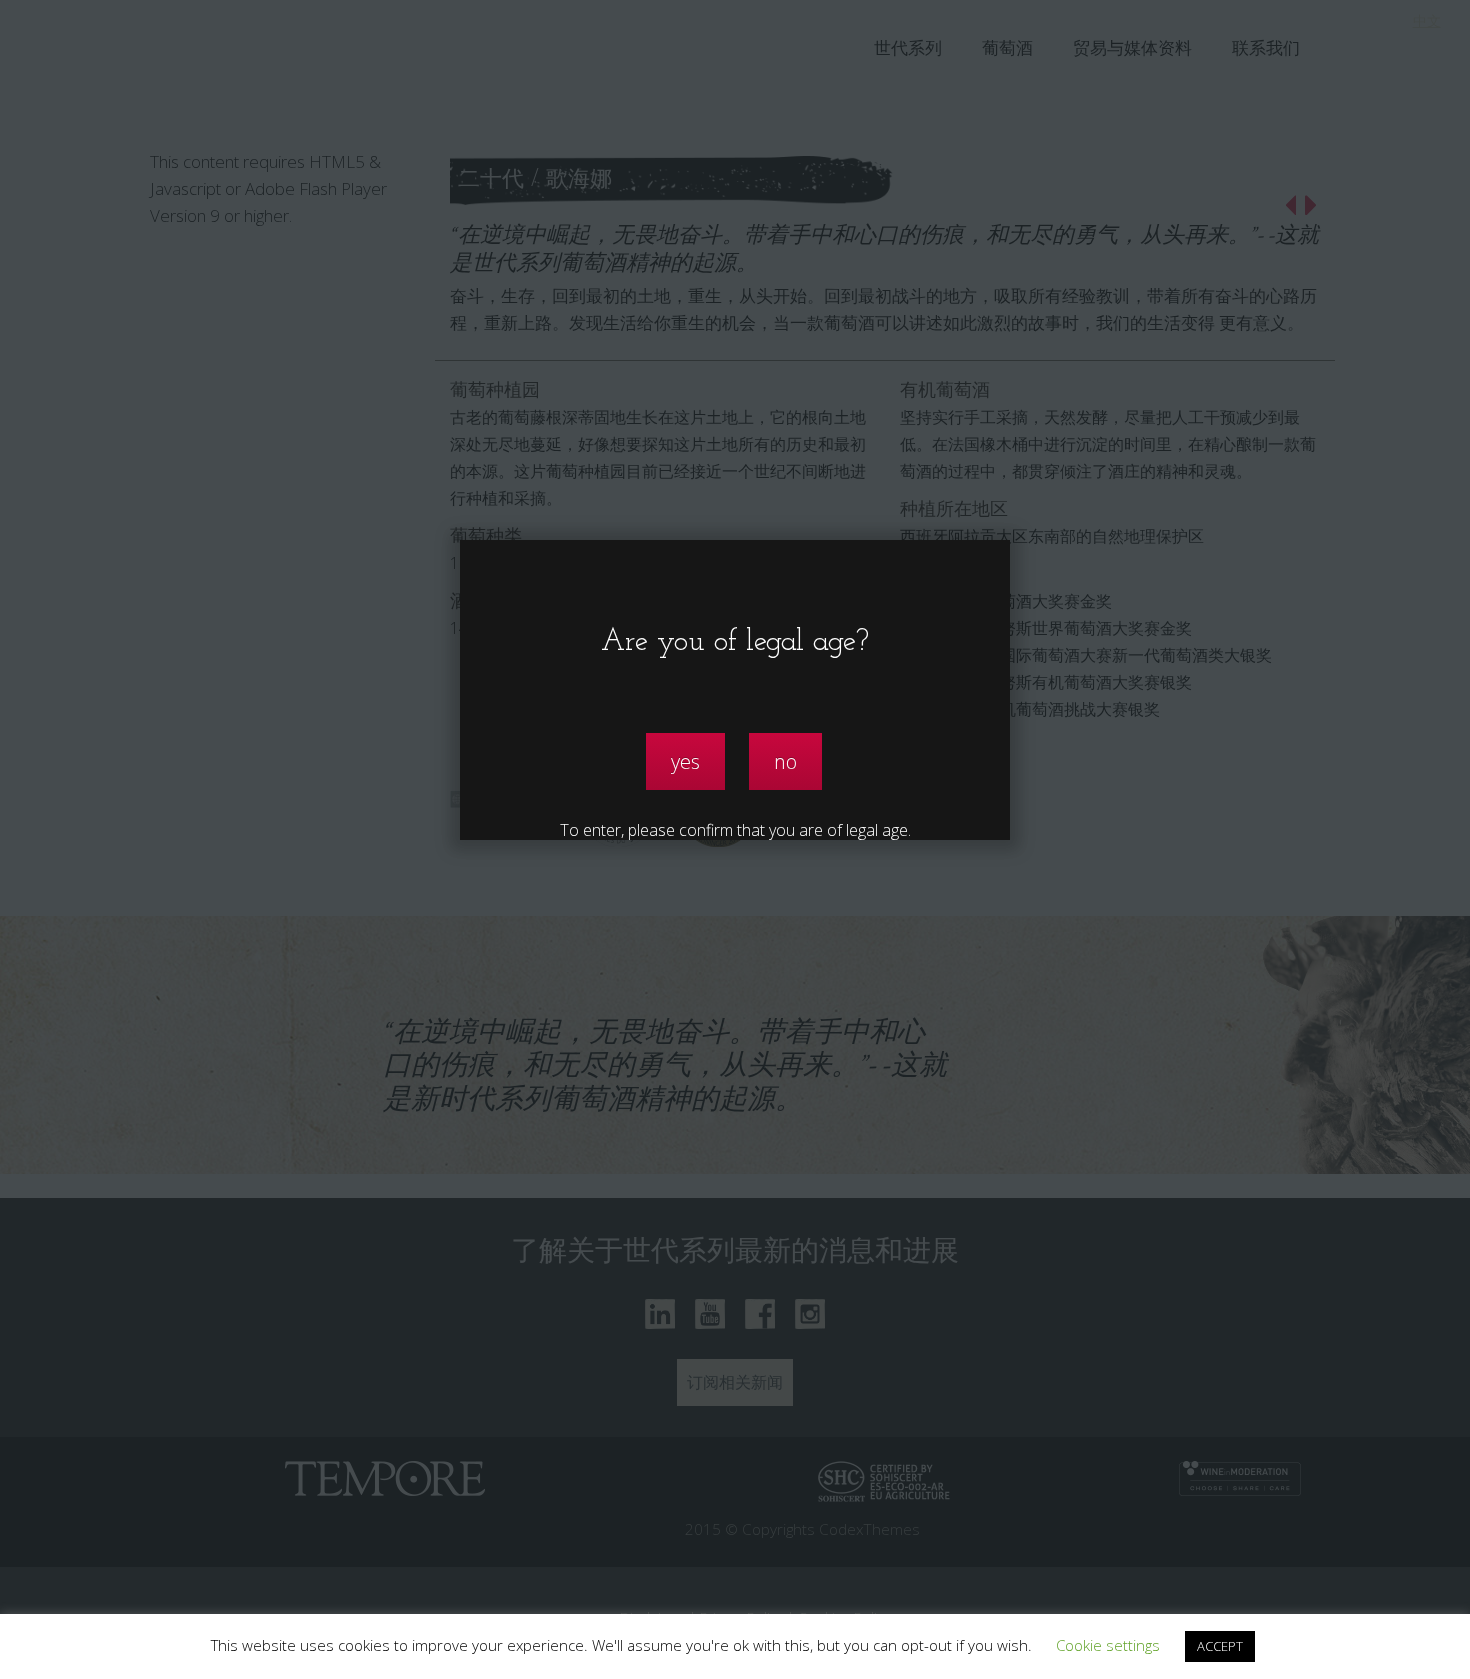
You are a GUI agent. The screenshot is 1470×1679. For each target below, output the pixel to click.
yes (685, 761)
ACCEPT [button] (1220, 1646)
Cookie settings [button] (1108, 1645)
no (785, 761)
